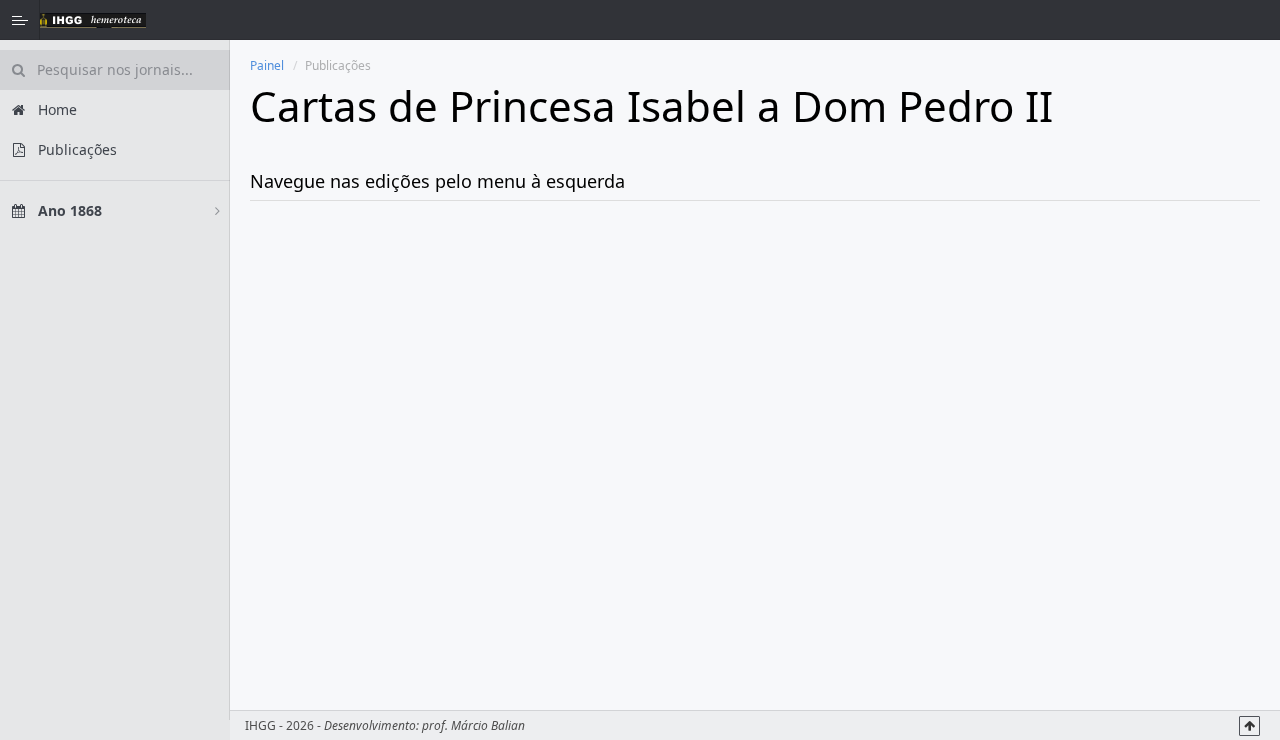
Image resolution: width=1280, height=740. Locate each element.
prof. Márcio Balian (473, 725)
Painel (267, 65)
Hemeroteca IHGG (93, 20)
